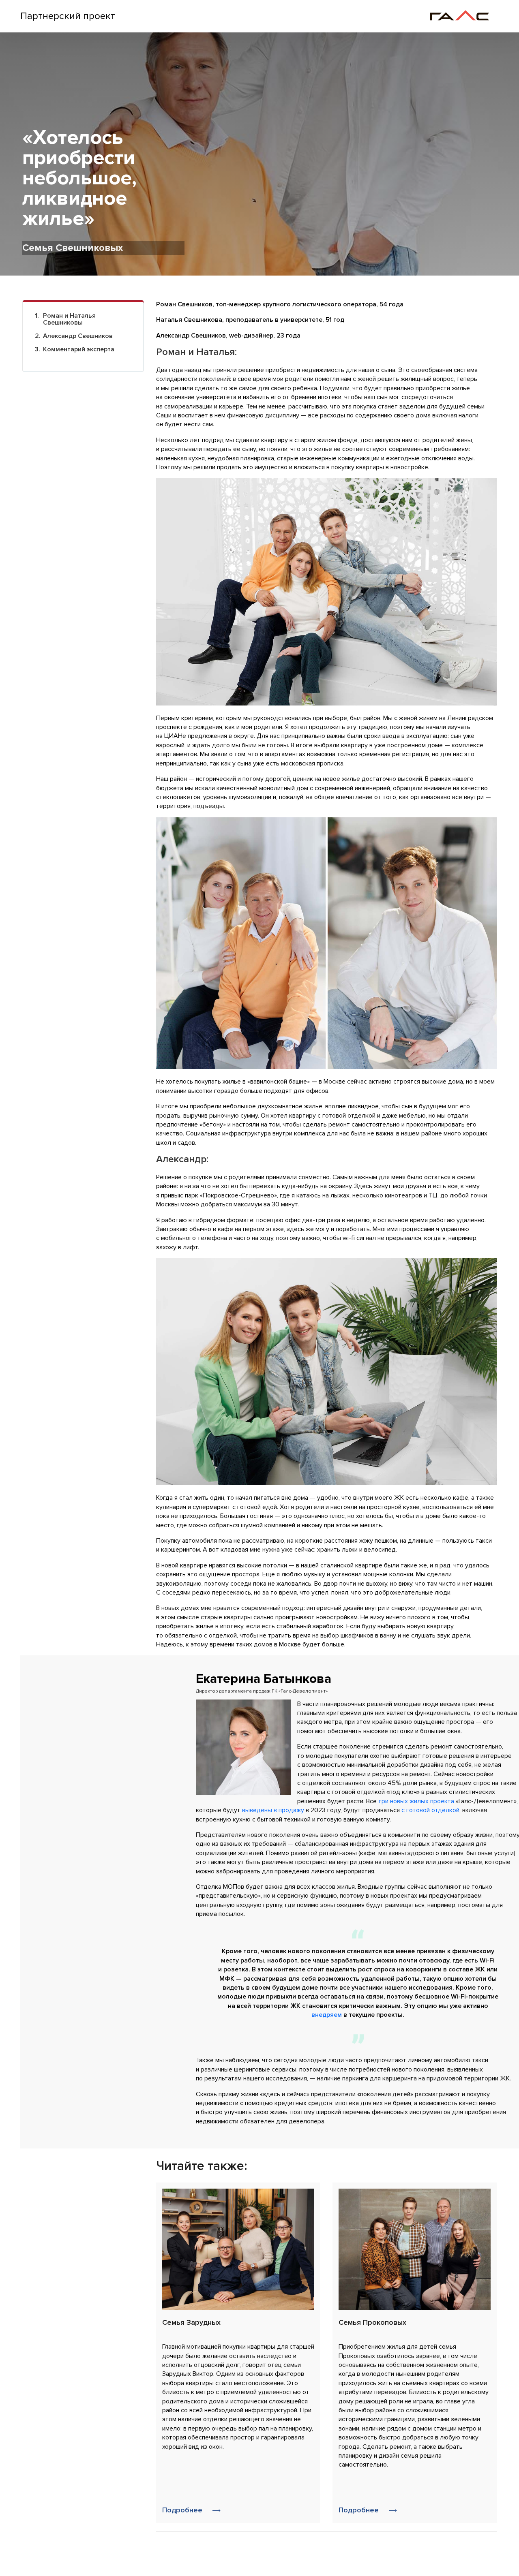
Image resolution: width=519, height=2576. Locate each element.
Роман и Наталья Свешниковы (69, 319)
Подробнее (183, 2510)
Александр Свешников (78, 336)
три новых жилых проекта (416, 1801)
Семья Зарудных (191, 2322)
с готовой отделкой (430, 1810)
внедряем (327, 2015)
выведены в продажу (273, 1810)
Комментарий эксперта (79, 349)
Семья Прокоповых (372, 2322)
